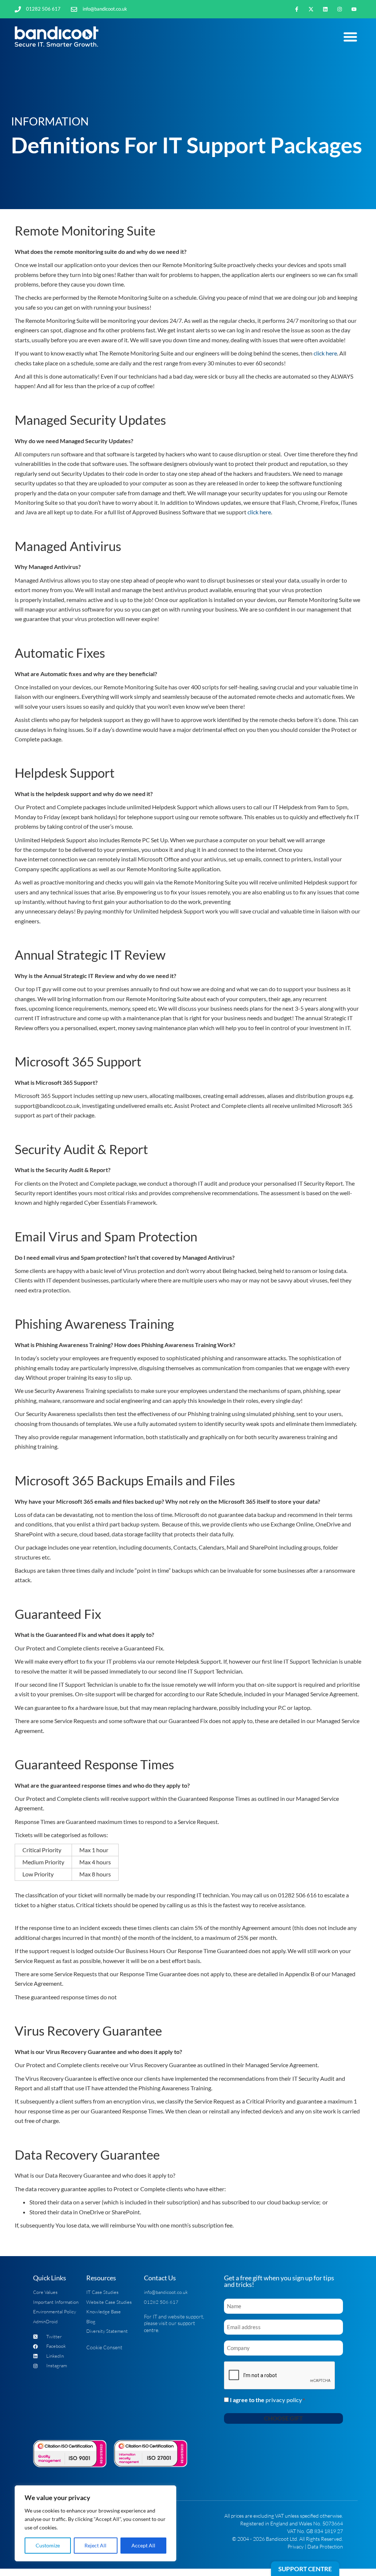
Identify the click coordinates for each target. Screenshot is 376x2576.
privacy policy (284, 2400)
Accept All (143, 2545)
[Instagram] (340, 9)
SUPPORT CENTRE (305, 2569)
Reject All (95, 2545)
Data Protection (325, 2546)
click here (325, 353)
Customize (48, 2545)
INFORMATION (50, 121)
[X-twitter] (311, 9)
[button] (350, 37)
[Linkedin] (325, 9)
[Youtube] (354, 9)
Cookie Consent (104, 2347)
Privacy (296, 2546)
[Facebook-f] (297, 9)
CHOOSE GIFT (283, 2418)
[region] (95, 2523)
